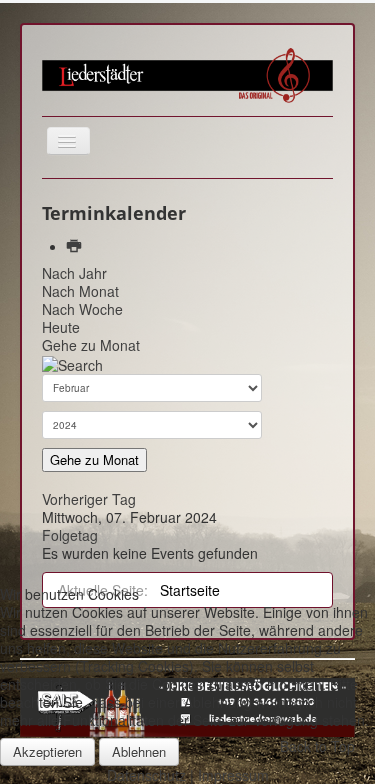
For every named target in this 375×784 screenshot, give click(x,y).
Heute (61, 327)
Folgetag (70, 535)
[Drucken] (76, 246)
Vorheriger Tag (89, 499)
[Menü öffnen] (68, 141)
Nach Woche (82, 309)
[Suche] (72, 363)
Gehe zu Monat (91, 345)
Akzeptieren (47, 751)
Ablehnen (139, 751)
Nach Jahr (74, 273)
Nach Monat (80, 291)
